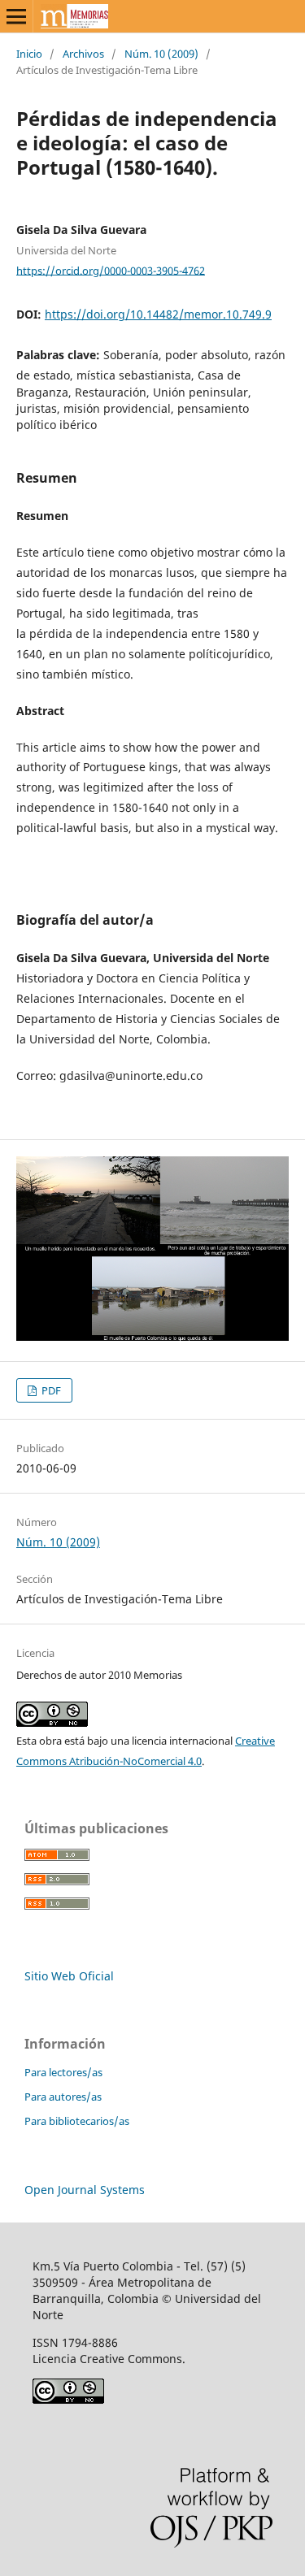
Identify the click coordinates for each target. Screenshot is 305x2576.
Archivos (83, 54)
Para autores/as (63, 2097)
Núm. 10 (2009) (161, 54)
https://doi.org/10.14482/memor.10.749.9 (158, 314)
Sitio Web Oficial (69, 1976)
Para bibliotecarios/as (77, 2121)
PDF (50, 1390)
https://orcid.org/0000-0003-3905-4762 (111, 270)
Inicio (29, 54)
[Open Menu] (16, 16)
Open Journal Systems (85, 2190)
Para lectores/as (63, 2072)
